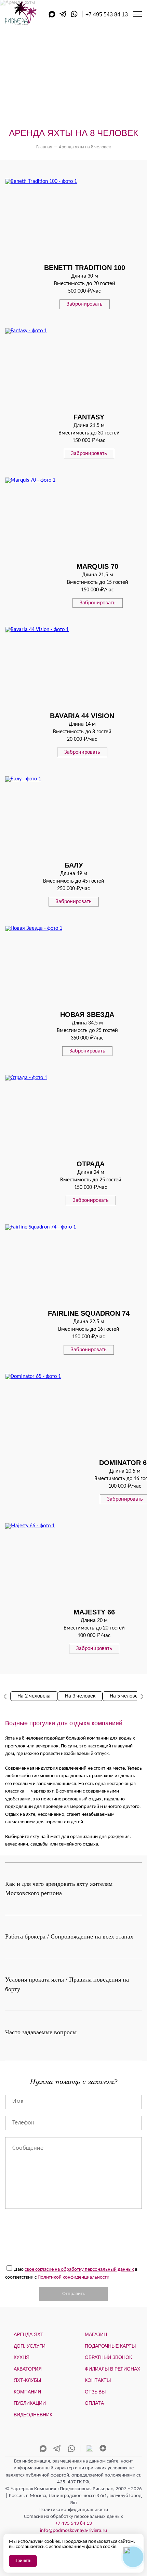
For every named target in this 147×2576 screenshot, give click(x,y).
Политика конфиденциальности (74, 2510)
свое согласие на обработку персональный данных (79, 2270)
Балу (74, 865)
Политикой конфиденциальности (73, 2277)
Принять (23, 2561)
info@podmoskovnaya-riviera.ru (73, 2531)
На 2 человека (34, 1696)
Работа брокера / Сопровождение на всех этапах (69, 1936)
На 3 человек (80, 1696)
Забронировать (85, 304)
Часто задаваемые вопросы (41, 2032)
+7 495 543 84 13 (107, 15)
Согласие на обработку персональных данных (73, 2517)
